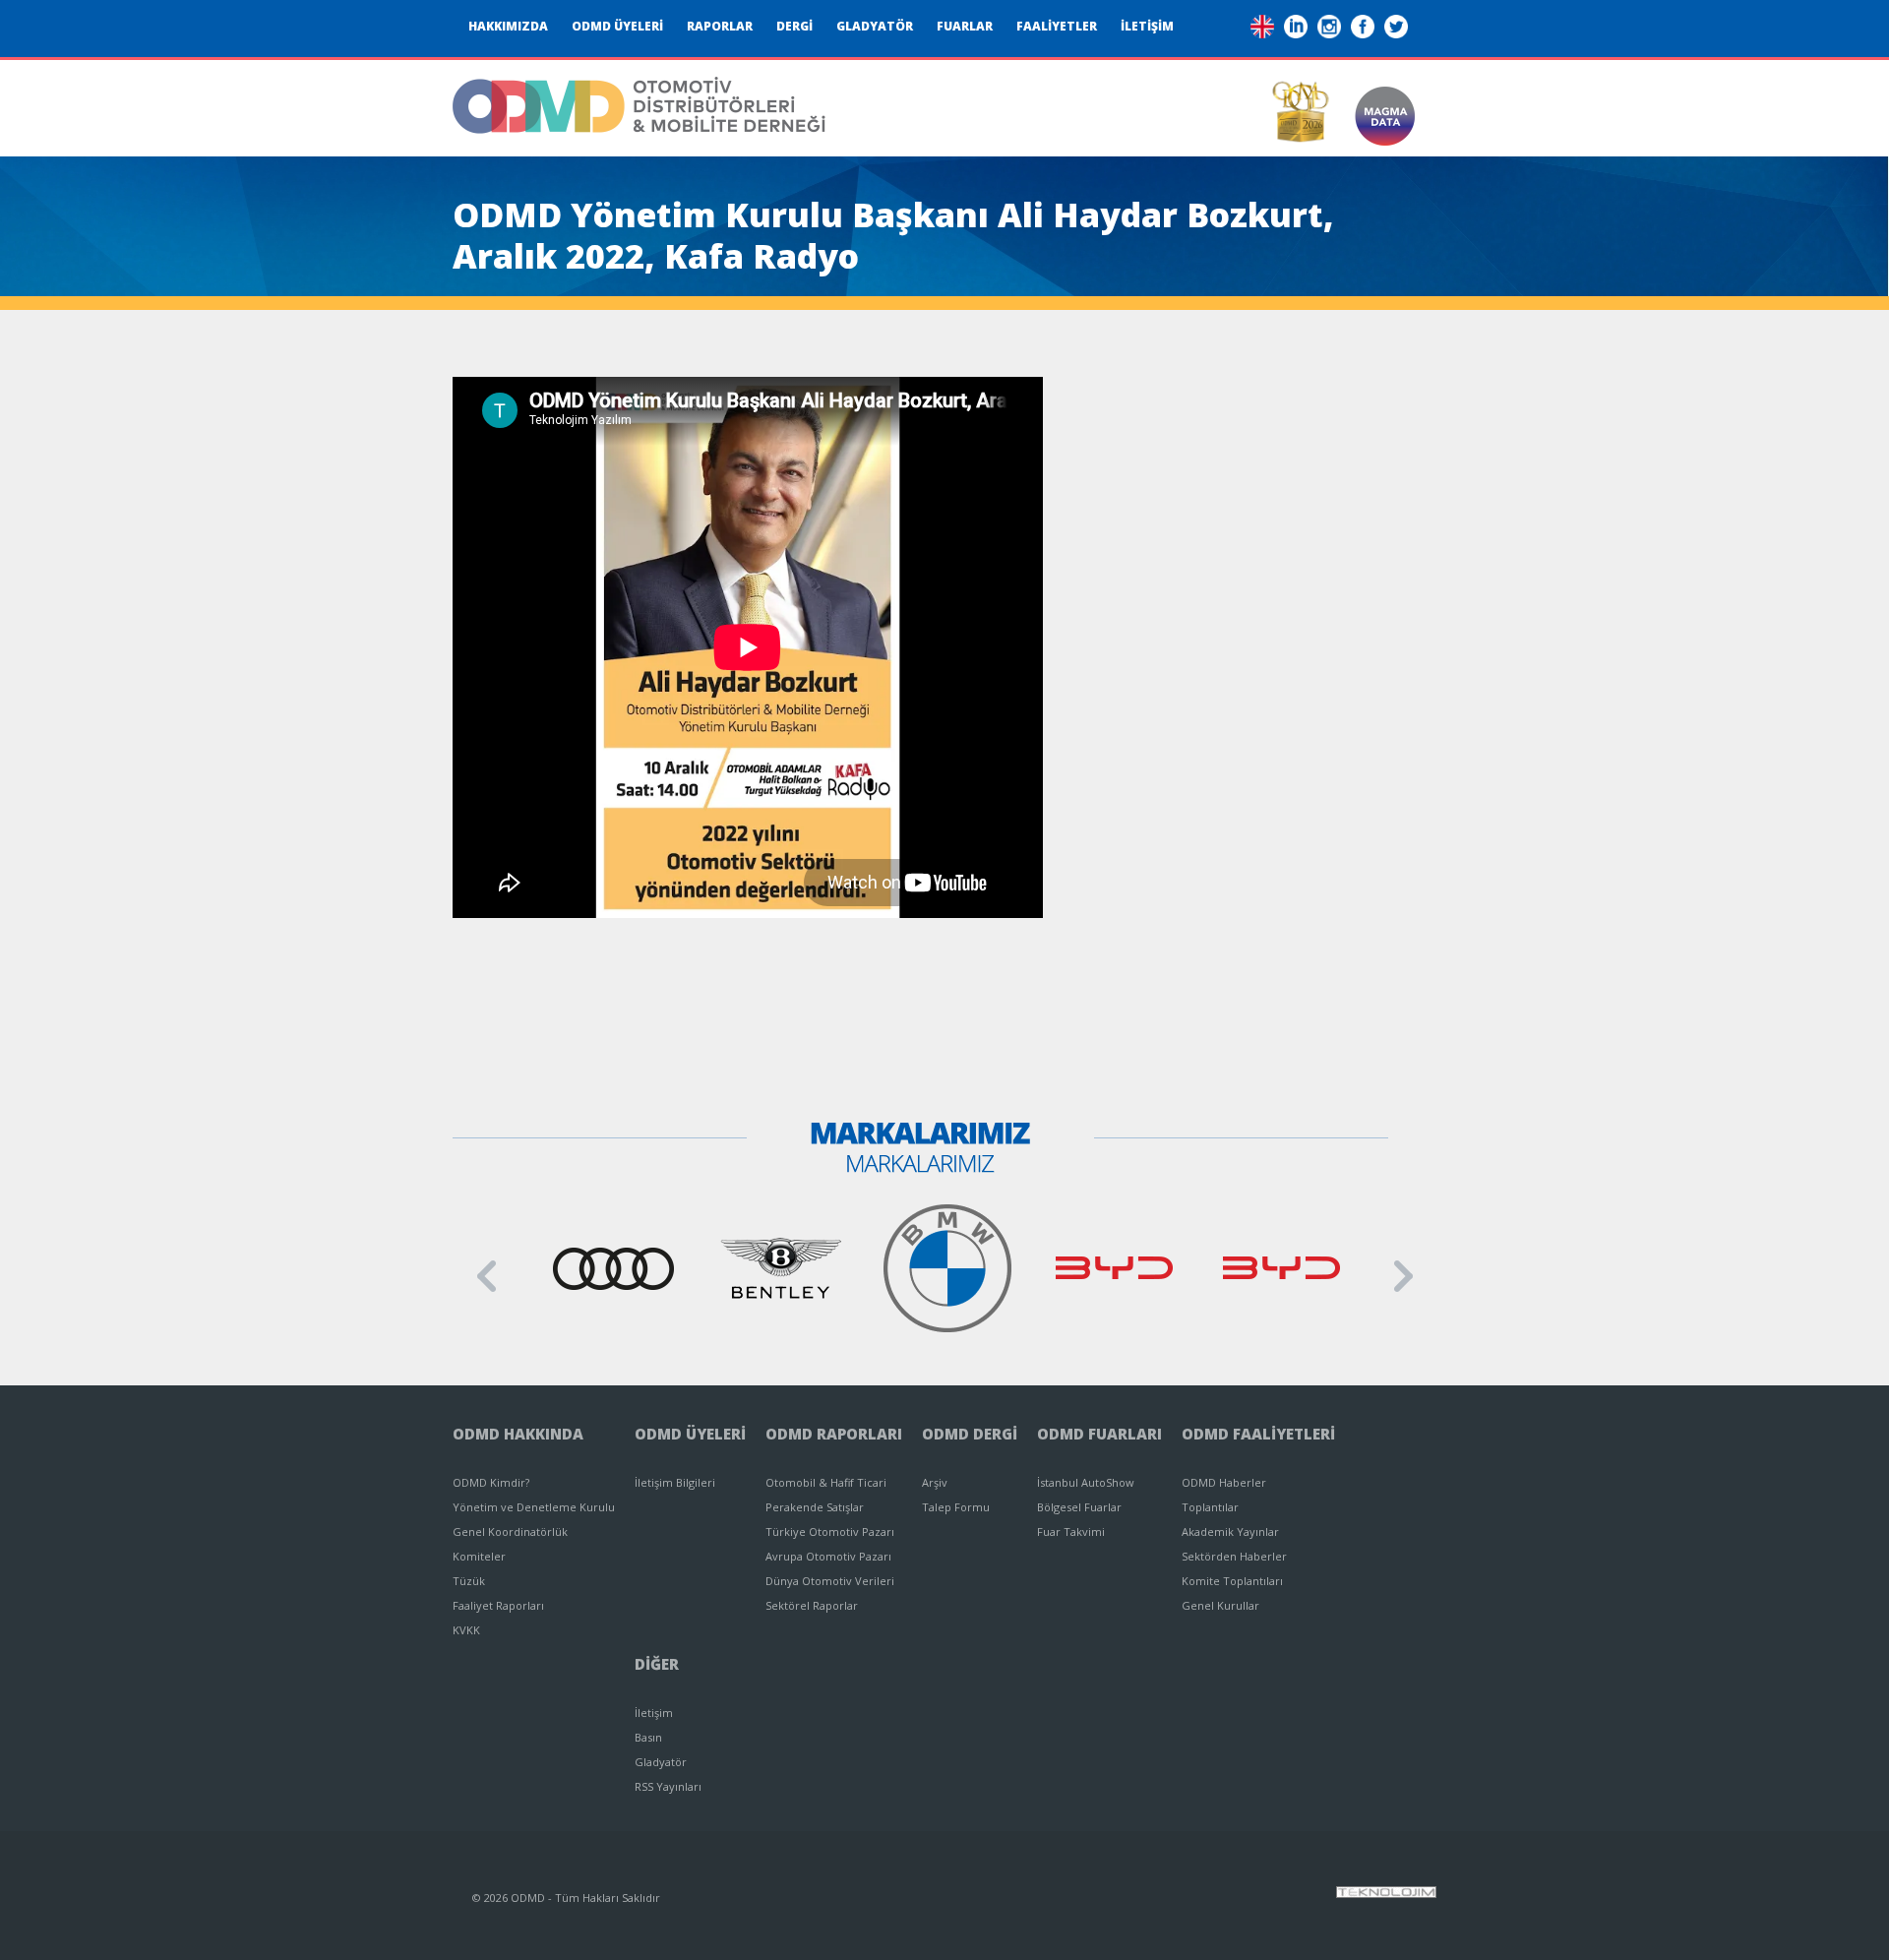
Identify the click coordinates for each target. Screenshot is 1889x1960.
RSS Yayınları (668, 1786)
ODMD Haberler (1224, 1482)
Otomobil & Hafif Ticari (826, 1482)
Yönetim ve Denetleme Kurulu (534, 1507)
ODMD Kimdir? (491, 1482)
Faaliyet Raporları (498, 1605)
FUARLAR (965, 26)
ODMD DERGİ (970, 1434)
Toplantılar (1210, 1507)
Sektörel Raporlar (812, 1605)
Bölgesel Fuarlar (1079, 1507)
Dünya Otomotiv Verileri (830, 1581)
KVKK (466, 1630)
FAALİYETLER (1057, 26)
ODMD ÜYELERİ (617, 26)
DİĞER (657, 1664)
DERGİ (794, 26)
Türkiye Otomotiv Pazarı (830, 1531)
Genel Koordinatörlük (510, 1531)
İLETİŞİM (1147, 26)
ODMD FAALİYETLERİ (1258, 1434)
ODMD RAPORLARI (834, 1434)
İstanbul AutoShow (1086, 1482)
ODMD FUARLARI (1099, 1434)
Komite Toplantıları (1232, 1581)
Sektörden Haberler (1234, 1556)
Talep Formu (956, 1507)
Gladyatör (661, 1762)
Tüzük (469, 1581)
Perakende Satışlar (815, 1507)
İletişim (654, 1713)
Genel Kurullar (1220, 1605)
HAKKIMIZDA (508, 26)
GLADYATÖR (875, 26)
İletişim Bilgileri (675, 1482)
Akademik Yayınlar (1230, 1531)
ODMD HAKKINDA (518, 1434)
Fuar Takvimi (1071, 1531)
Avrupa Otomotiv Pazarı (828, 1556)
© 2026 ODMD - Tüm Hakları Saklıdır (566, 1898)
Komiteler (479, 1556)
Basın (648, 1737)
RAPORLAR (720, 26)
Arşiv (935, 1482)
